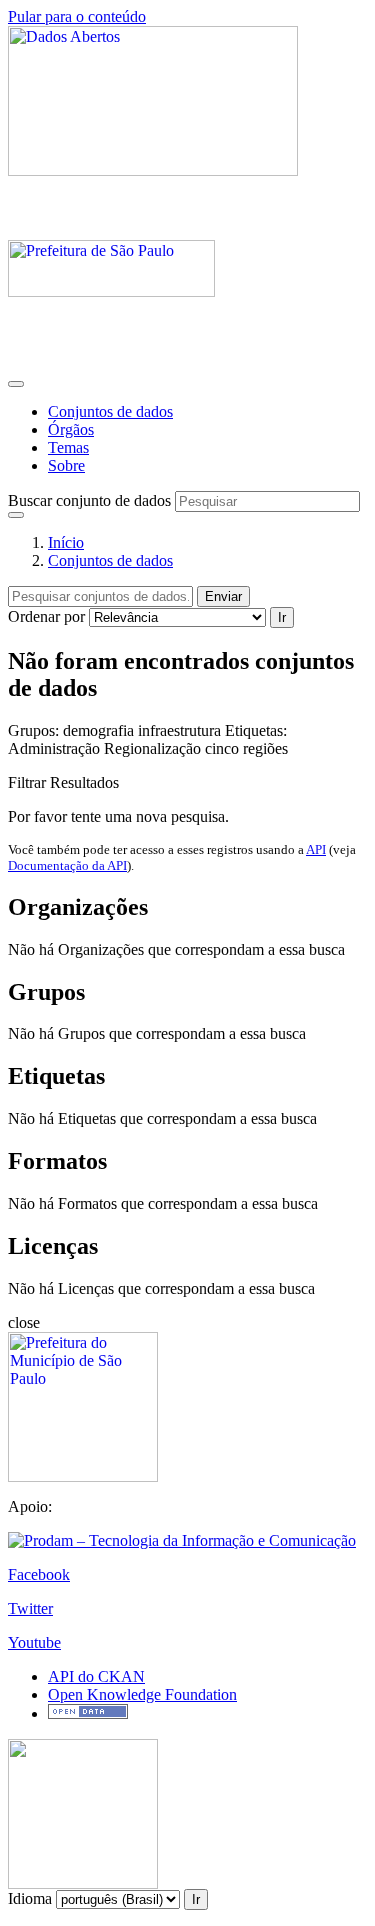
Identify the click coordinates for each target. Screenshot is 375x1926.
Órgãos (71, 429)
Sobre (66, 465)
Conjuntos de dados (110, 411)
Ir (282, 617)
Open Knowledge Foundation (142, 1694)
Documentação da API (67, 865)
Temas (68, 447)
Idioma (30, 1898)
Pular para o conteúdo (77, 16)
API (316, 849)
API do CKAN (96, 1676)
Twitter (30, 1608)
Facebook (39, 1574)
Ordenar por (46, 616)
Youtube (34, 1642)
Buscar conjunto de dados (89, 500)
